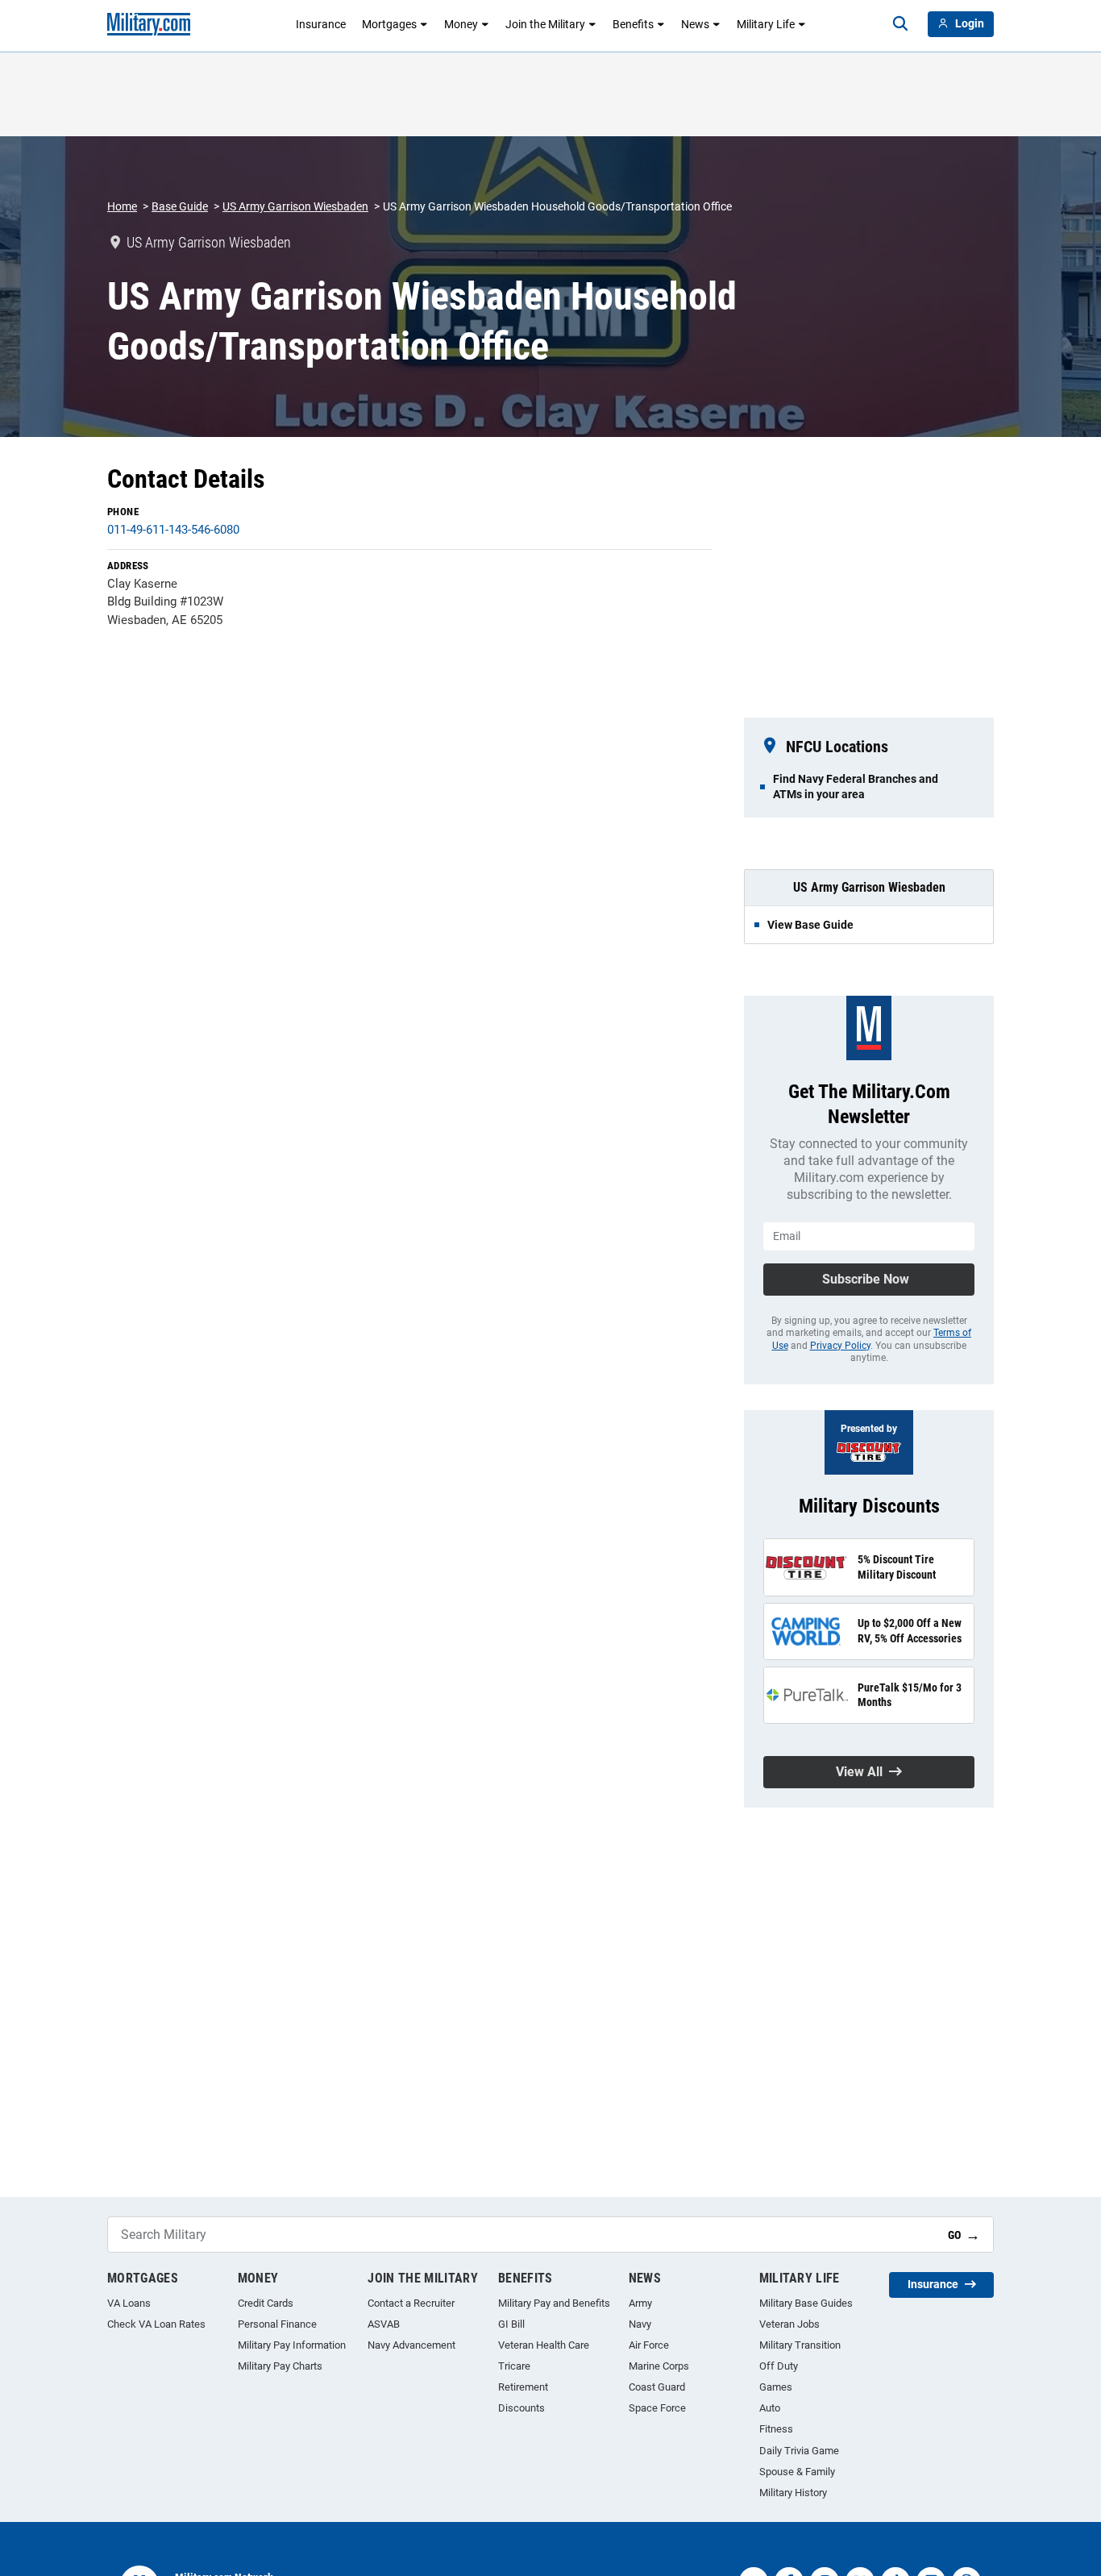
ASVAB (384, 2324)
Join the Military (545, 24)
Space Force (657, 2408)
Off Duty (779, 2366)
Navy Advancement (411, 2345)
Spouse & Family (797, 2472)
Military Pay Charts (280, 2366)
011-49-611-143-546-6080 (173, 530)
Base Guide (180, 206)
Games (776, 2387)
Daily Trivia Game (799, 2451)
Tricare (514, 2366)
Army (640, 2303)
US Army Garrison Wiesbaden (295, 206)
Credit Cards (266, 2303)
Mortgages (389, 24)
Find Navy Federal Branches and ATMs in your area (856, 786)
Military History (793, 2493)
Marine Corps (659, 2366)
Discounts (521, 2408)
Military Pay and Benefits (554, 2303)
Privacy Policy (840, 1346)
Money (461, 24)
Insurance (321, 24)
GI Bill (511, 2324)
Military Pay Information (292, 2345)
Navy (640, 2324)
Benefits (633, 24)
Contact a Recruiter (411, 2303)
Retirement (523, 2387)
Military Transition (800, 2345)
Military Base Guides (806, 2303)
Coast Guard (657, 2387)
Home (122, 206)
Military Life (766, 24)
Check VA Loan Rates (156, 2324)
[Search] (900, 24)
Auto (770, 2408)
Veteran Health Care (544, 2345)
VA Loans (129, 2303)
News (695, 24)
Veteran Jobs (789, 2324)
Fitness (776, 2429)
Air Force (649, 2345)
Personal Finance (277, 2324)
